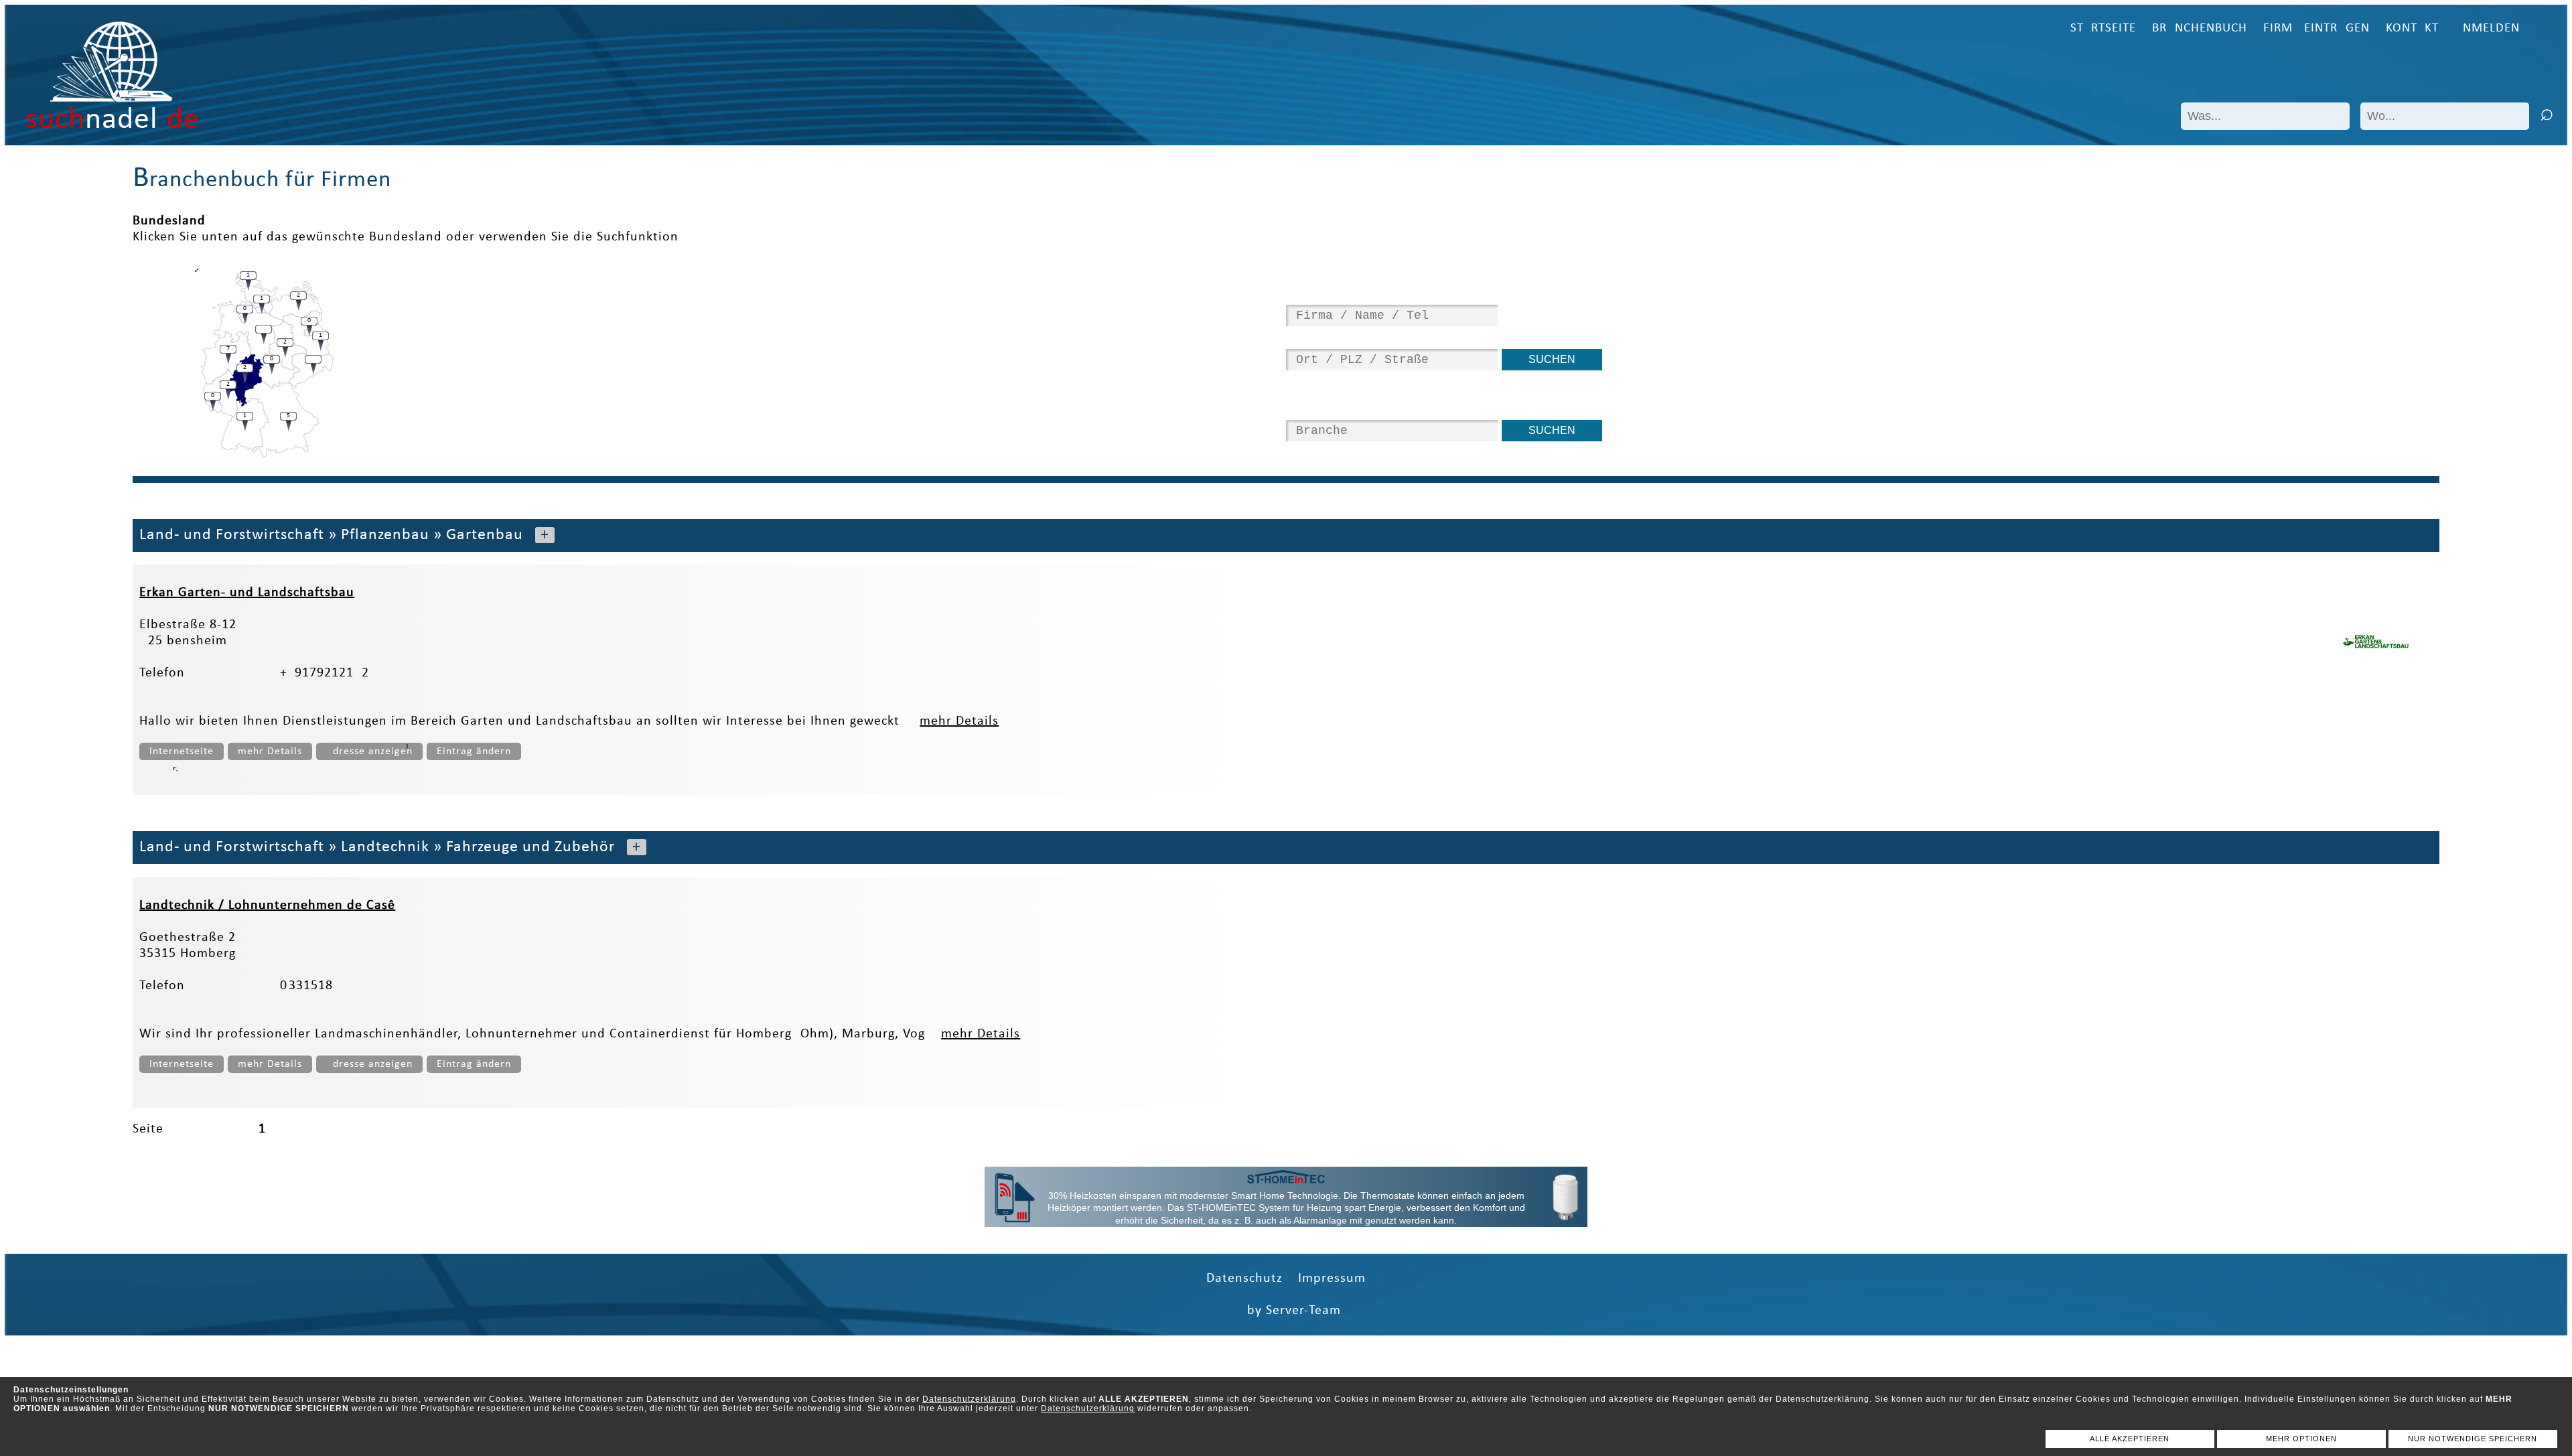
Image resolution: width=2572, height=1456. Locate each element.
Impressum (1332, 1279)
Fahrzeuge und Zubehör (530, 847)
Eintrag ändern (474, 751)
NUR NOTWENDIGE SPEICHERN (2473, 1439)
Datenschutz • (1252, 1279)
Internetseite (182, 751)
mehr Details (959, 721)
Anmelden (2487, 28)
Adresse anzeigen (369, 751)
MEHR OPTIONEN (2301, 1439)
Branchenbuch (2200, 28)
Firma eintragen (2316, 28)
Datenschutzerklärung (969, 1399)
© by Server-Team (1286, 1311)
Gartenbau (485, 535)
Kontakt (2412, 28)
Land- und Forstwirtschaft (232, 535)
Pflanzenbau (385, 535)
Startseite (2103, 28)
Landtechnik (385, 847)
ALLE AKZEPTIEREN (2130, 1439)
